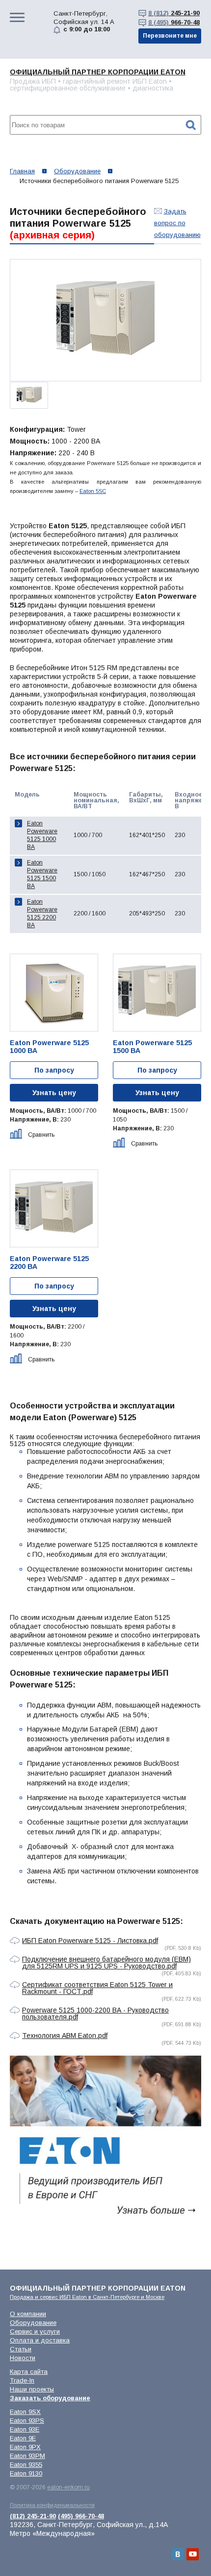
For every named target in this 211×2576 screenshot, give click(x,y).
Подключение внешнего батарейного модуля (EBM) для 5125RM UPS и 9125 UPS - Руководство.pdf (106, 1963)
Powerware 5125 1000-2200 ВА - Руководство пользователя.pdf (95, 2014)
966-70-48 (174, 22)
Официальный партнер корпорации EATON (98, 72)
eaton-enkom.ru (68, 2487)
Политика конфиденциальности (52, 2505)
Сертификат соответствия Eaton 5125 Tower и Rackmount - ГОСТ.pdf (97, 1988)
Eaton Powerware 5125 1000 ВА (42, 835)
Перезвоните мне (170, 36)
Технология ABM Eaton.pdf (65, 2036)
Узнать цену (54, 1093)
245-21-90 (174, 13)
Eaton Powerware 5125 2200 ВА (42, 913)
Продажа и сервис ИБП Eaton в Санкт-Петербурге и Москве (87, 2297)
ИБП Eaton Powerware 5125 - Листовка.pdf (90, 1941)
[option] (105, 320)
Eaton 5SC (93, 491)
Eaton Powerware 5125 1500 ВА (42, 874)
